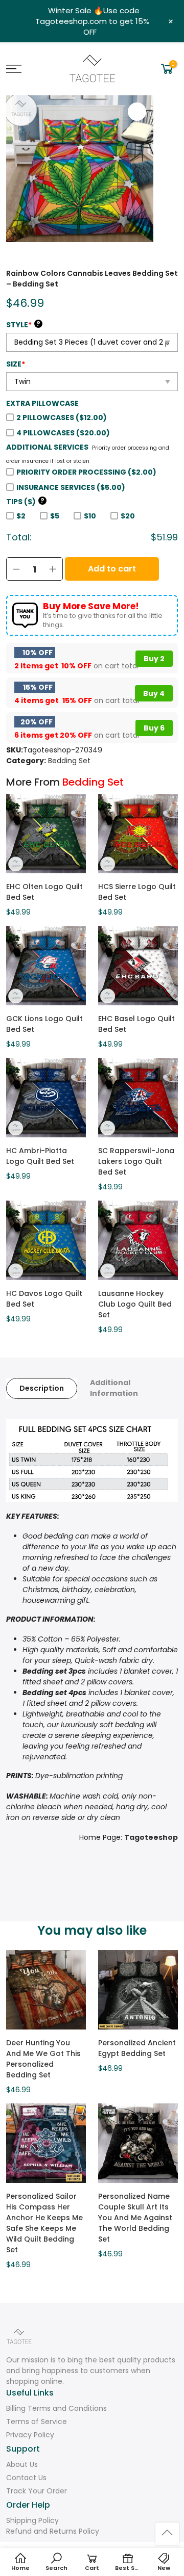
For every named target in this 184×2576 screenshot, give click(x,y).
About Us (22, 2464)
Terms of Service (37, 2422)
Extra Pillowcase (42, 403)
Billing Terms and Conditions (56, 2408)
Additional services (47, 447)
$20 (128, 516)
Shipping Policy (32, 2520)
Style (23, 325)
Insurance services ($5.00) (71, 487)
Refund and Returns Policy (53, 2531)
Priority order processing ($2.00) (86, 472)
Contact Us (26, 2478)
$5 (55, 516)
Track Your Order (37, 2491)
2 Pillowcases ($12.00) (62, 418)
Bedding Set (69, 761)
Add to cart (112, 569)
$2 (21, 516)
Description (42, 1388)
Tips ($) (25, 502)
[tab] (42, 1388)
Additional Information (114, 1388)
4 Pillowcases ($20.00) (63, 433)
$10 (90, 516)
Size (16, 364)
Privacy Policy (30, 2435)
